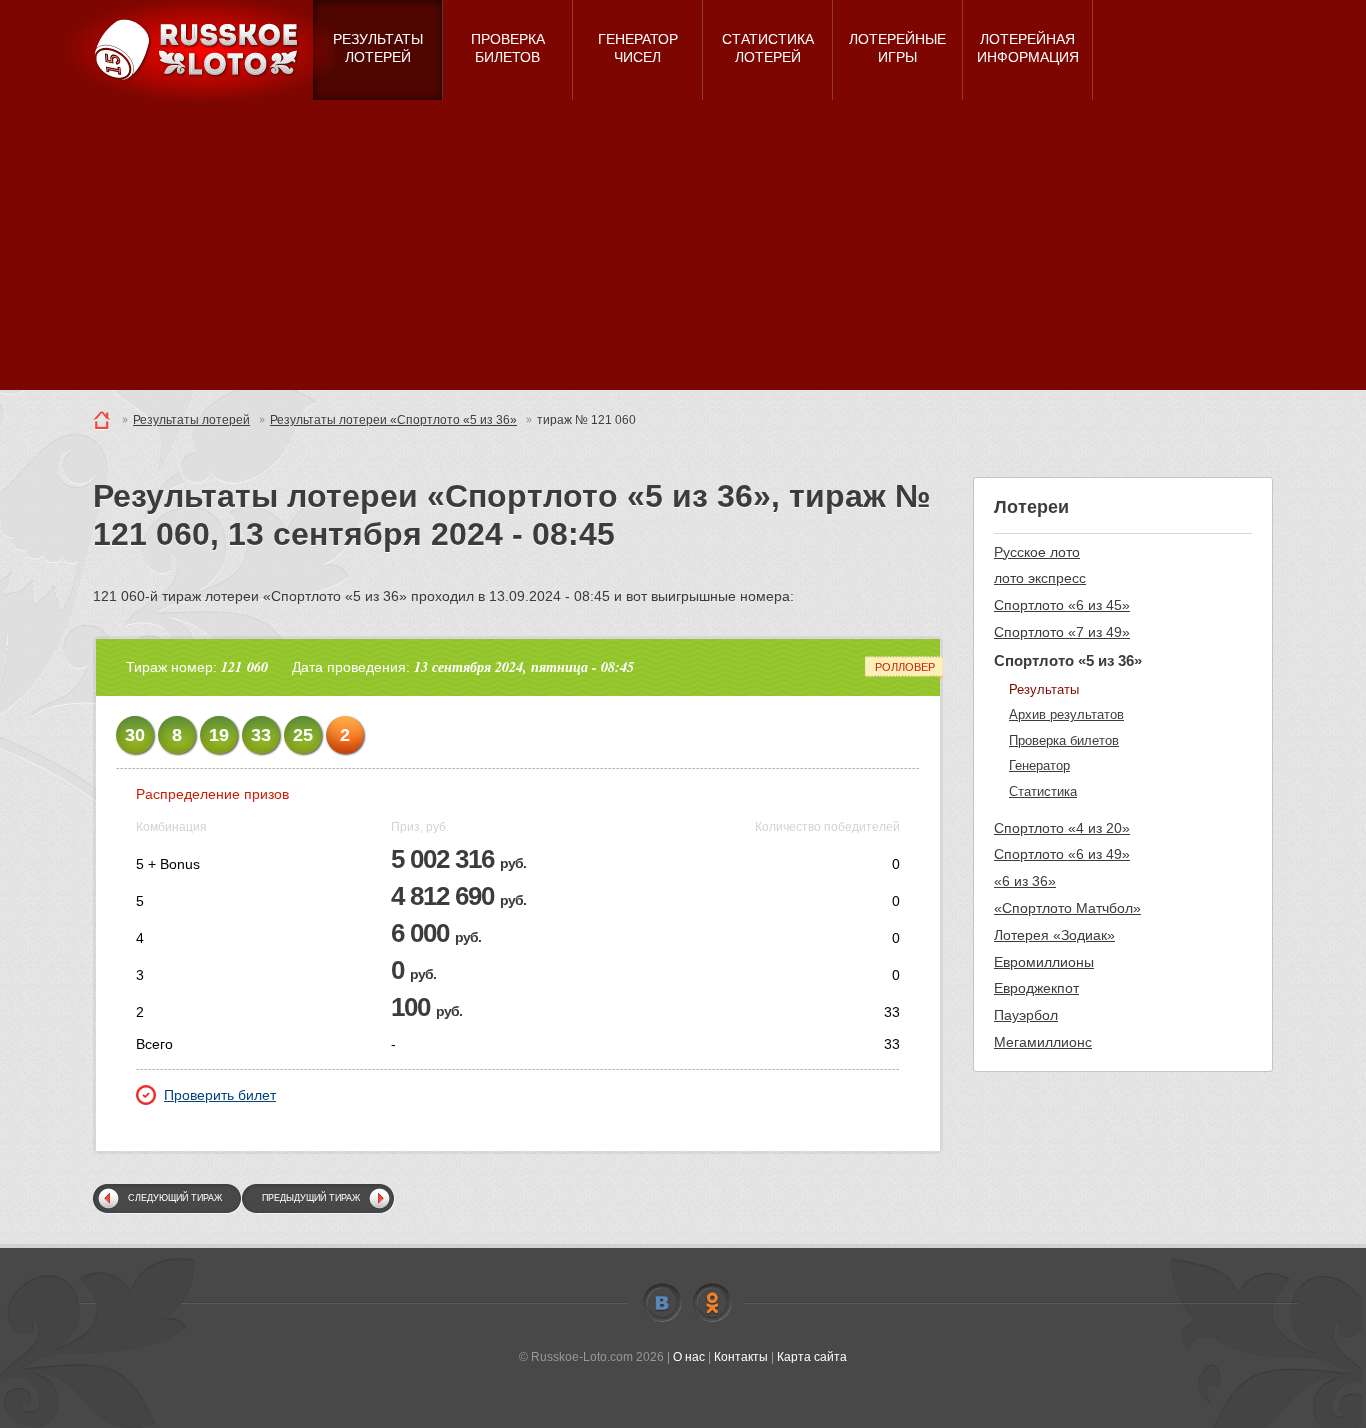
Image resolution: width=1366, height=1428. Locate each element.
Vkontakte (662, 1303)
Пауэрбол (1026, 1015)
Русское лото (1037, 552)
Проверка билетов (1064, 740)
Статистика (1043, 791)
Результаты (1044, 689)
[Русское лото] (203, 50)
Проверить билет (220, 1095)
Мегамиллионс (1043, 1042)
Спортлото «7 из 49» (1062, 632)
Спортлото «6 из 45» (1062, 605)
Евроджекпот (1036, 988)
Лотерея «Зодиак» (1054, 935)
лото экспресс (1040, 578)
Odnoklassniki (712, 1303)
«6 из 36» (1025, 881)
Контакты (741, 1357)
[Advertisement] (683, 250)
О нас (689, 1357)
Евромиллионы (1044, 962)
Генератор (1039, 765)
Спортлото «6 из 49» (1062, 854)
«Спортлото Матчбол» (1067, 908)
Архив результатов (1066, 714)
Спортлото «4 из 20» (1062, 828)
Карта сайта (812, 1357)
